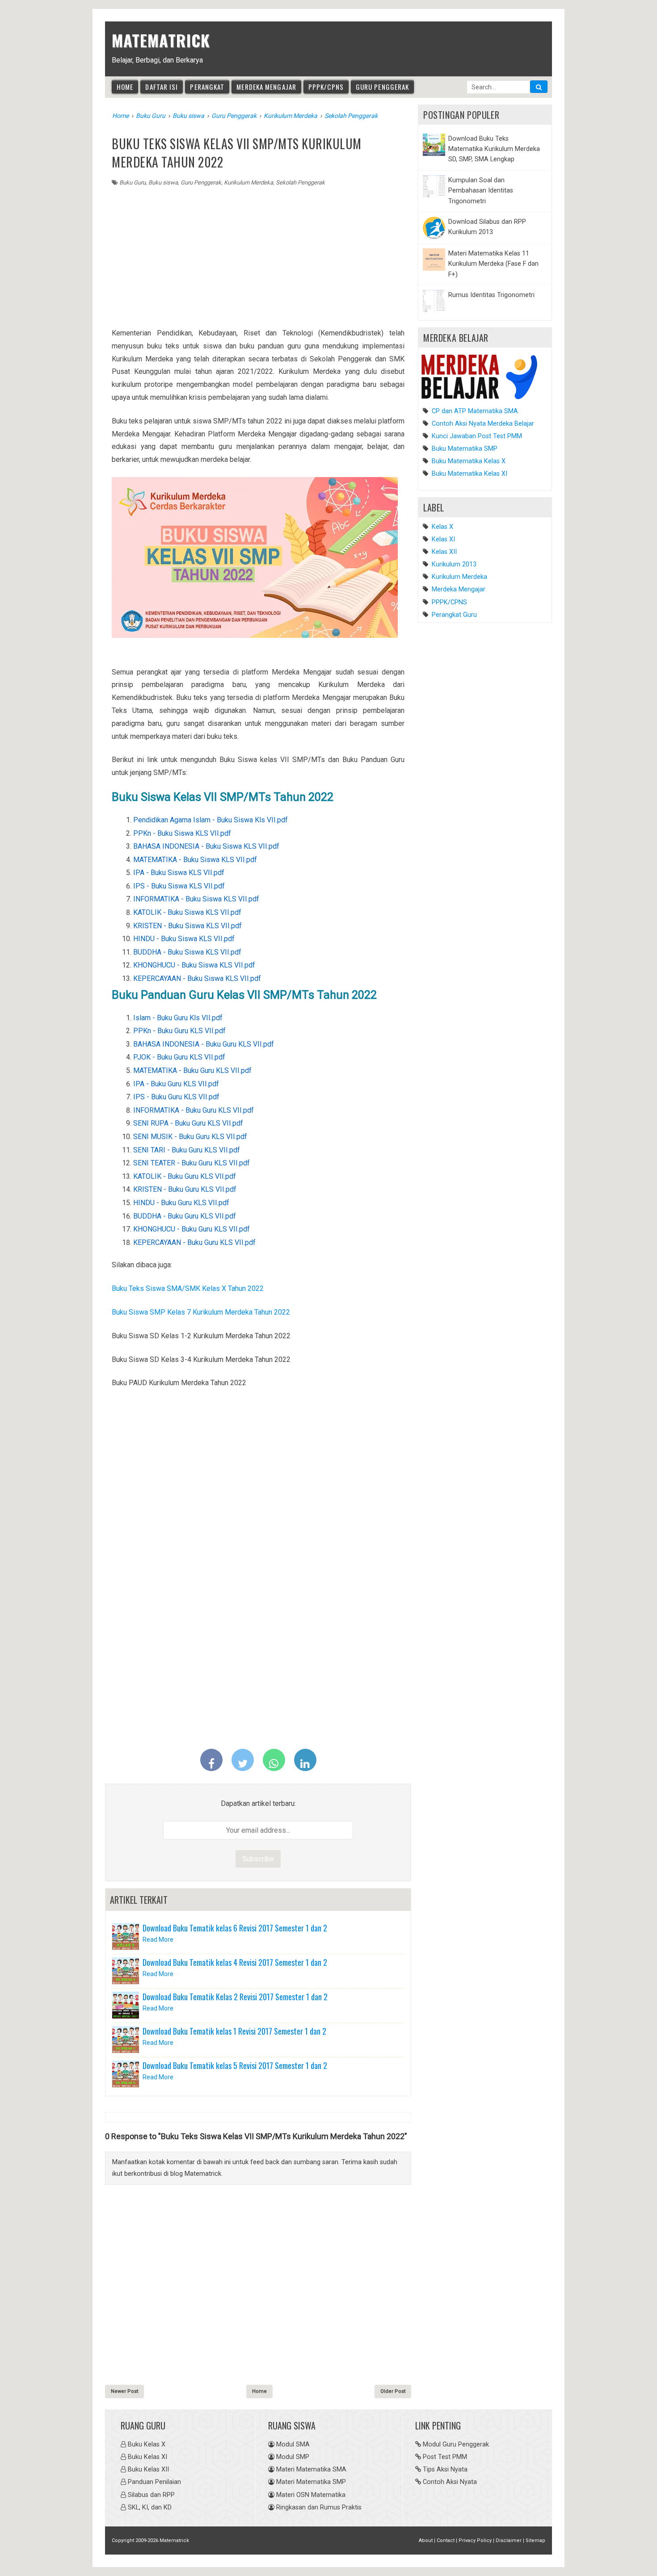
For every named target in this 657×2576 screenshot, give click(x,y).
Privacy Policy (475, 2540)
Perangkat (207, 87)
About (426, 2540)
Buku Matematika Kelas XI (469, 474)
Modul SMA (293, 2444)
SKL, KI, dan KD (150, 2507)
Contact (446, 2540)
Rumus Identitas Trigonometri (491, 295)
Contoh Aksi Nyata (450, 2482)
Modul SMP (293, 2457)
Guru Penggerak (382, 87)
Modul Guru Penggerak (456, 2444)
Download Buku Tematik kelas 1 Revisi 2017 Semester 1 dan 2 (234, 2031)
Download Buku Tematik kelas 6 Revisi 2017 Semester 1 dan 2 (235, 1928)
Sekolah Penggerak (300, 182)
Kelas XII (444, 552)
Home (125, 87)
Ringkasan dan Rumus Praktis (319, 2507)
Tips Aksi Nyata (445, 2469)
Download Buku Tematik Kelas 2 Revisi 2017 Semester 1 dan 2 (235, 1997)
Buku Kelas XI (147, 2457)
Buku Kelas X (147, 2444)
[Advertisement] (258, 254)
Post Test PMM (445, 2457)
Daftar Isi (162, 87)
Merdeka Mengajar (266, 87)
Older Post (393, 2391)
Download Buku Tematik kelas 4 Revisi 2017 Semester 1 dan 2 (235, 1962)
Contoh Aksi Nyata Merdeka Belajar (482, 424)
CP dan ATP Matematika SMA (474, 411)
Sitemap (535, 2540)
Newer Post (124, 2391)
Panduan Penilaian (154, 2482)
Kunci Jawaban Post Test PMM (476, 436)
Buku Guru (133, 182)
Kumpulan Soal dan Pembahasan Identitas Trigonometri (481, 191)
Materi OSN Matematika (311, 2495)
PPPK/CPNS (326, 87)
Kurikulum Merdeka (248, 182)
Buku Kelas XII (148, 2469)
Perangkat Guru (454, 615)
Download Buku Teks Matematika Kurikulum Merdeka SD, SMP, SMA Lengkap (494, 149)
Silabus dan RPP (151, 2495)
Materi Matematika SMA (311, 2469)
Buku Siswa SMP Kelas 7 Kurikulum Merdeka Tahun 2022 (201, 1312)
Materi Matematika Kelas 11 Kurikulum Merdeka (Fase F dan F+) (493, 264)
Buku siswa (163, 182)
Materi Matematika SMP (311, 2482)
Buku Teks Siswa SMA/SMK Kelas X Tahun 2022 (188, 1288)
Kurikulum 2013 (454, 564)
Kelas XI (443, 539)
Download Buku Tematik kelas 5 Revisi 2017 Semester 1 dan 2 (235, 2065)
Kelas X (442, 527)
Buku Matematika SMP (464, 449)
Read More (158, 1939)
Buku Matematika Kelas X (468, 461)
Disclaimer (509, 2540)
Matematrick (161, 40)
